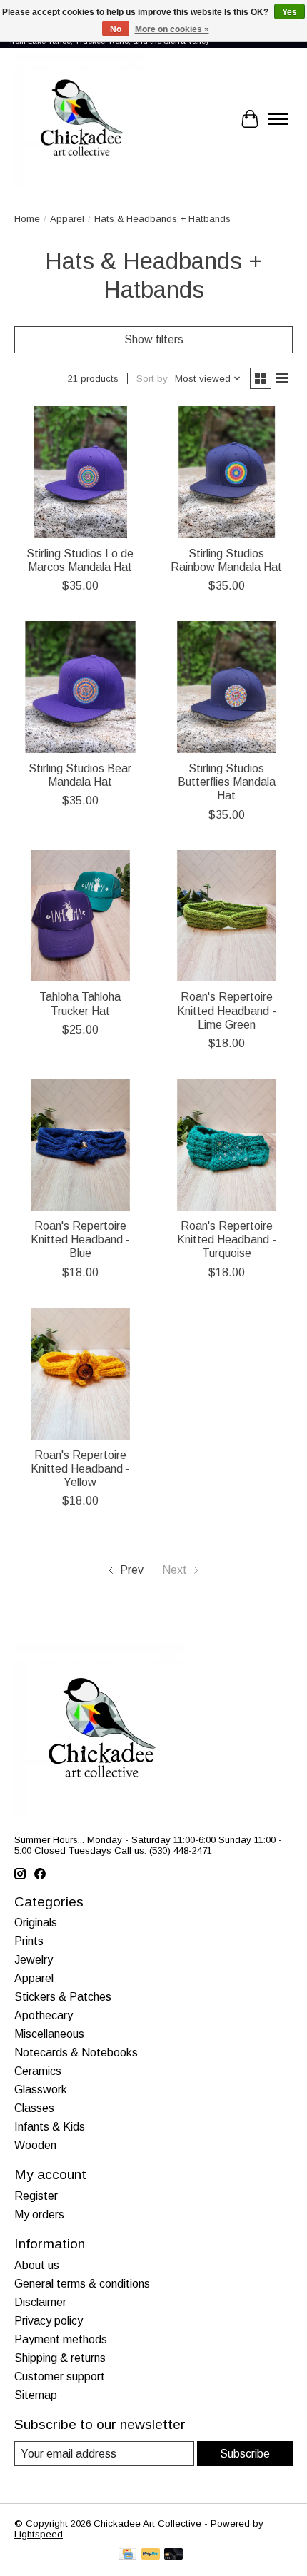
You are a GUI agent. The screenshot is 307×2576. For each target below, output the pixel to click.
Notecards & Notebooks (76, 2052)
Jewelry (34, 1960)
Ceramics (38, 2071)
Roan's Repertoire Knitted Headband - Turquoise (227, 1239)
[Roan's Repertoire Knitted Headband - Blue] (80, 1145)
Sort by (152, 379)
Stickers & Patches (63, 1997)
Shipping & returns (60, 2358)
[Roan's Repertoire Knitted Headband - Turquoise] (227, 1145)
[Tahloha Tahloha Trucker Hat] (80, 916)
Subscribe (245, 2454)
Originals (36, 1923)
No (116, 29)
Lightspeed (39, 2534)
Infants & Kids (50, 2127)
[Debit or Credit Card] (173, 2555)
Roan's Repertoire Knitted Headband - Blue (80, 1239)
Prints (29, 1941)
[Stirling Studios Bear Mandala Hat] (80, 687)
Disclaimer (40, 2302)
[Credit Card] (127, 2555)
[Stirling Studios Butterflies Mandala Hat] (227, 687)
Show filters (154, 339)
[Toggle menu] (278, 119)
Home (27, 219)
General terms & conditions (82, 2284)
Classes (34, 2108)
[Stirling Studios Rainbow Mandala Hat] (227, 472)
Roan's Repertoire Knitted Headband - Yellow (80, 1469)
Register (36, 2196)
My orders (39, 2214)
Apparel (67, 219)
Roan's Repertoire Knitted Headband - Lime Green (227, 1010)
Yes (290, 12)
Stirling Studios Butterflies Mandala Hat (227, 782)
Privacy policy (49, 2321)
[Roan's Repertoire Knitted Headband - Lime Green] (227, 916)
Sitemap (36, 2395)
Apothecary (44, 2015)
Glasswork (41, 2090)
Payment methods (61, 2339)
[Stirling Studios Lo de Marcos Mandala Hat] (80, 472)
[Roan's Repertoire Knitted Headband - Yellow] (80, 1374)
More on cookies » (172, 29)
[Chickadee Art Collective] (81, 119)
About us (37, 2265)
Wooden (35, 2145)
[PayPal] (151, 2555)
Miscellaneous (49, 2034)
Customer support (60, 2377)
